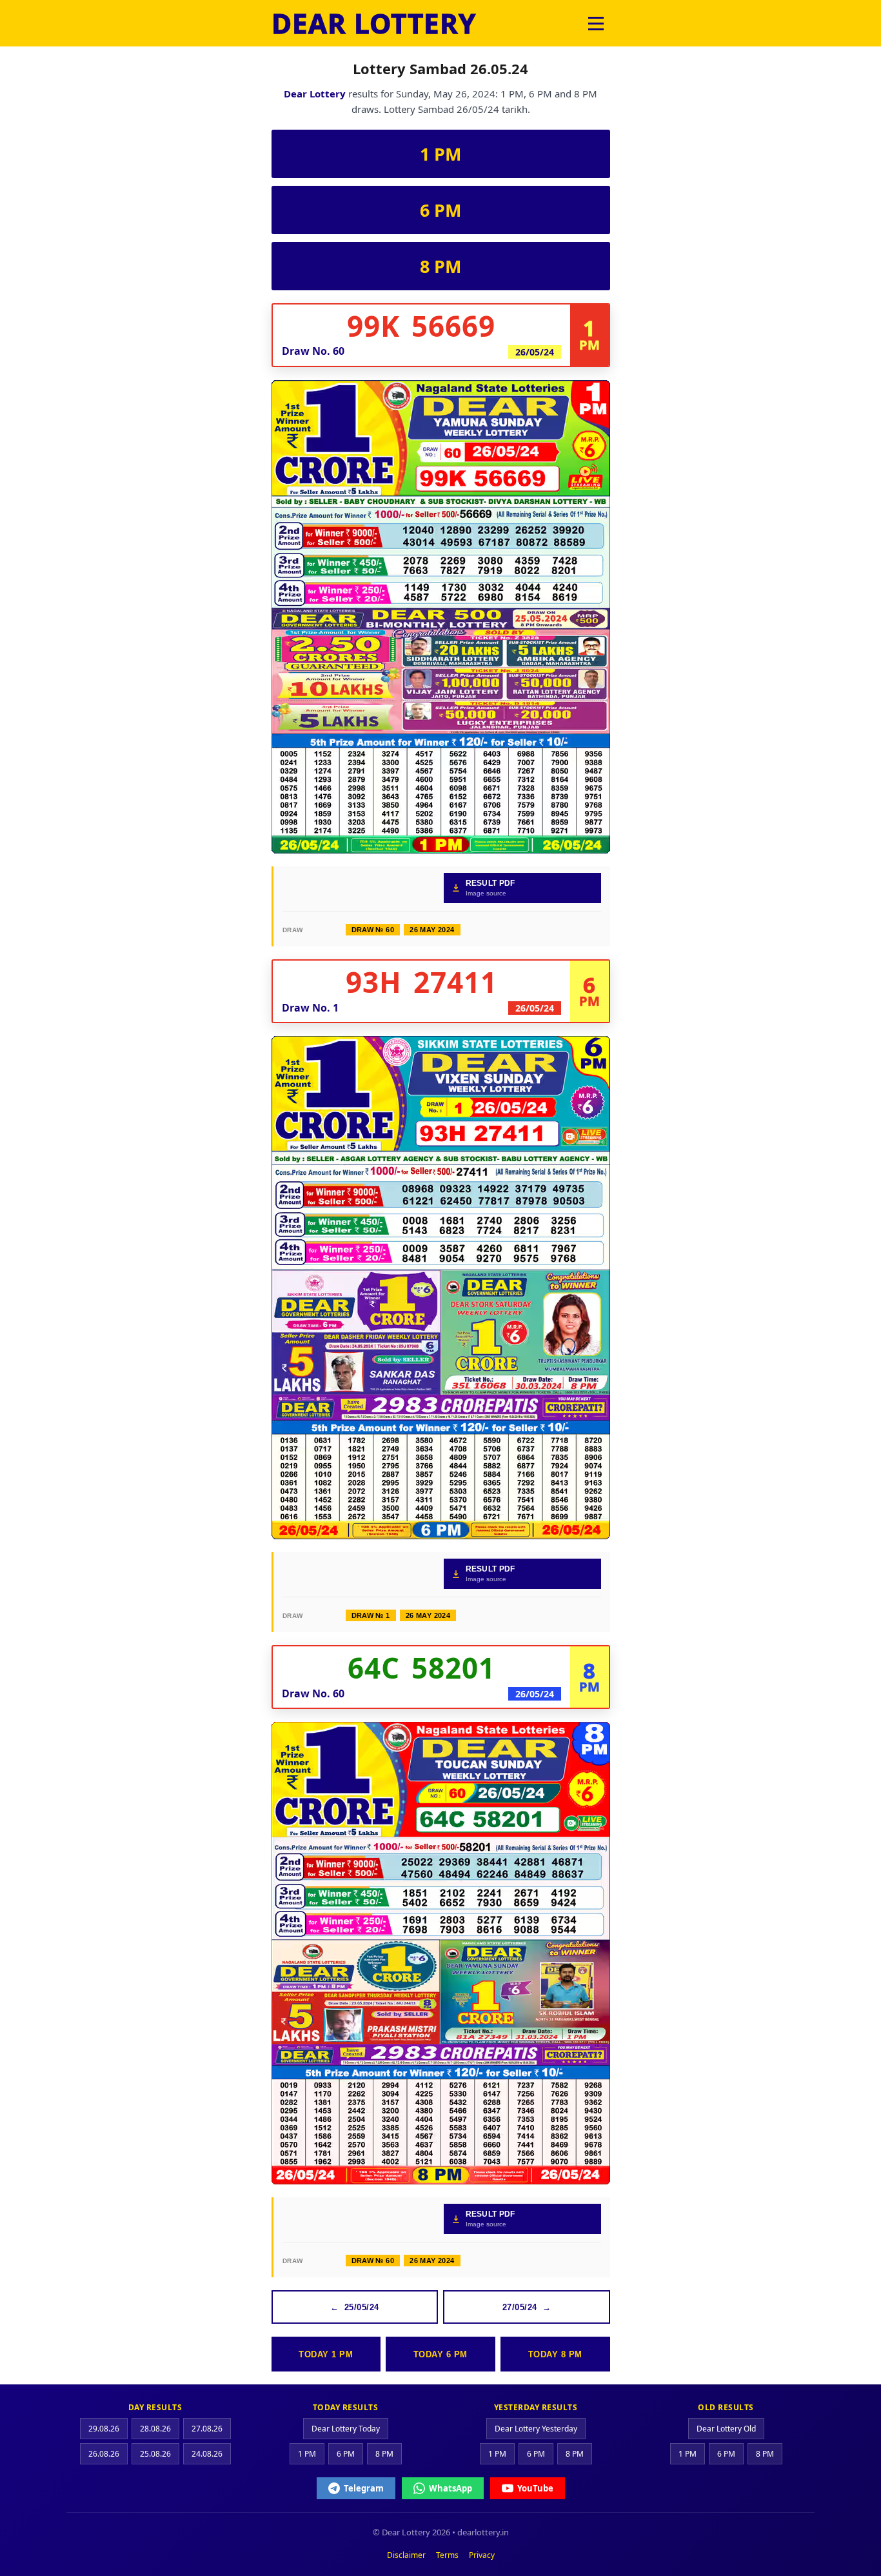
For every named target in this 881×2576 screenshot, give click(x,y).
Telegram (364, 2488)
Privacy (482, 2555)
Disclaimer (406, 2555)
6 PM (440, 210)
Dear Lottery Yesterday (536, 2429)
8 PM (440, 266)
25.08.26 (155, 2454)
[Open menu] (596, 23)
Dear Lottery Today (346, 2429)
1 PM (440, 154)
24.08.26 (207, 2454)
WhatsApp (450, 2488)
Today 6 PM (440, 2354)
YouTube (535, 2488)
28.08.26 (155, 2429)
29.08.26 (104, 2429)
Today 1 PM (326, 2354)
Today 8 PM (555, 2354)
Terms (447, 2555)
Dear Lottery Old (726, 2429)
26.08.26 (104, 2454)
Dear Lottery (315, 94)
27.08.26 (207, 2429)
